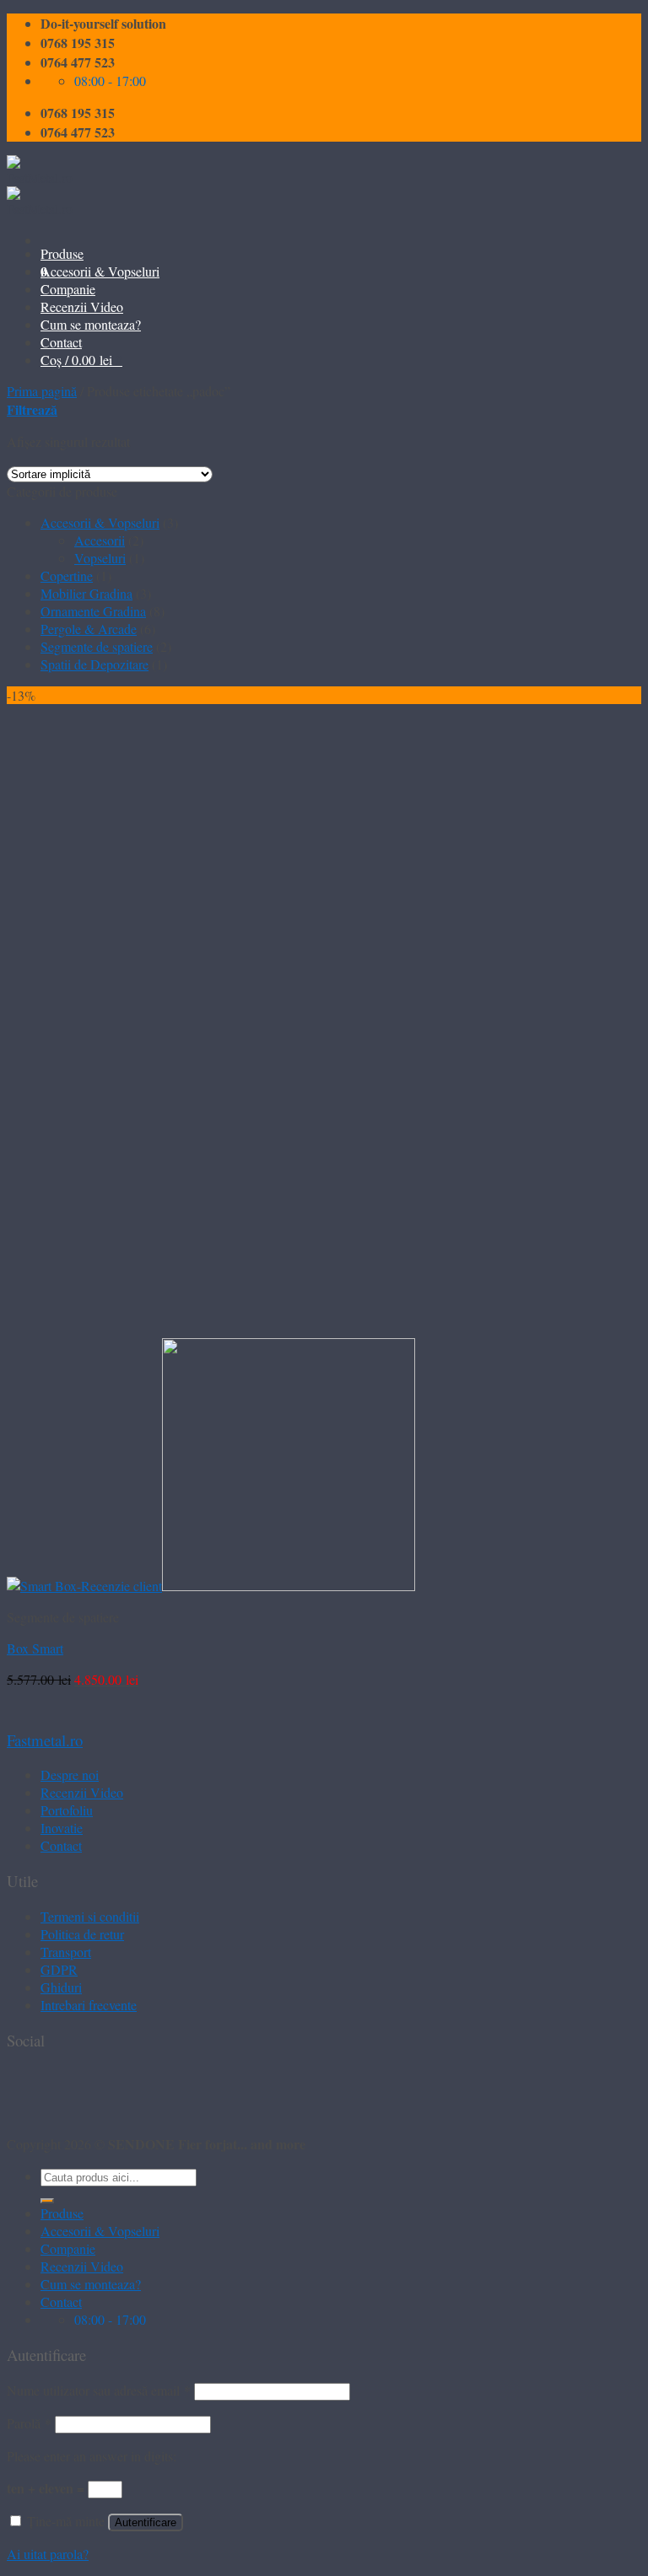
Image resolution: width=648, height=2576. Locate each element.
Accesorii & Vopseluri (100, 271)
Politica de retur (82, 1934)
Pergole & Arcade (89, 629)
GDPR (59, 1969)
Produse (62, 253)
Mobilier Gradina (86, 593)
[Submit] (47, 2201)
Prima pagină (42, 391)
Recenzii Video (82, 307)
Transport (66, 1952)
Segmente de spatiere (97, 646)
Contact (61, 342)
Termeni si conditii (90, 1916)
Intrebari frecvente (89, 2005)
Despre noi (70, 1775)
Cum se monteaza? (91, 324)
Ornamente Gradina (93, 611)
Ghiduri (61, 1987)
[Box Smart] (211, 1586)
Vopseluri (100, 558)
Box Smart (35, 1648)
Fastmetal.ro (45, 1740)
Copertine (67, 575)
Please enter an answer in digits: (92, 2456)
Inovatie (62, 1828)
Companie (68, 289)
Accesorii (100, 540)
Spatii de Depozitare (94, 664)
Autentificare (146, 2522)
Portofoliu (67, 1810)
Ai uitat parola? (48, 2554)
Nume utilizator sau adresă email (99, 2390)
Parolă (29, 2423)
